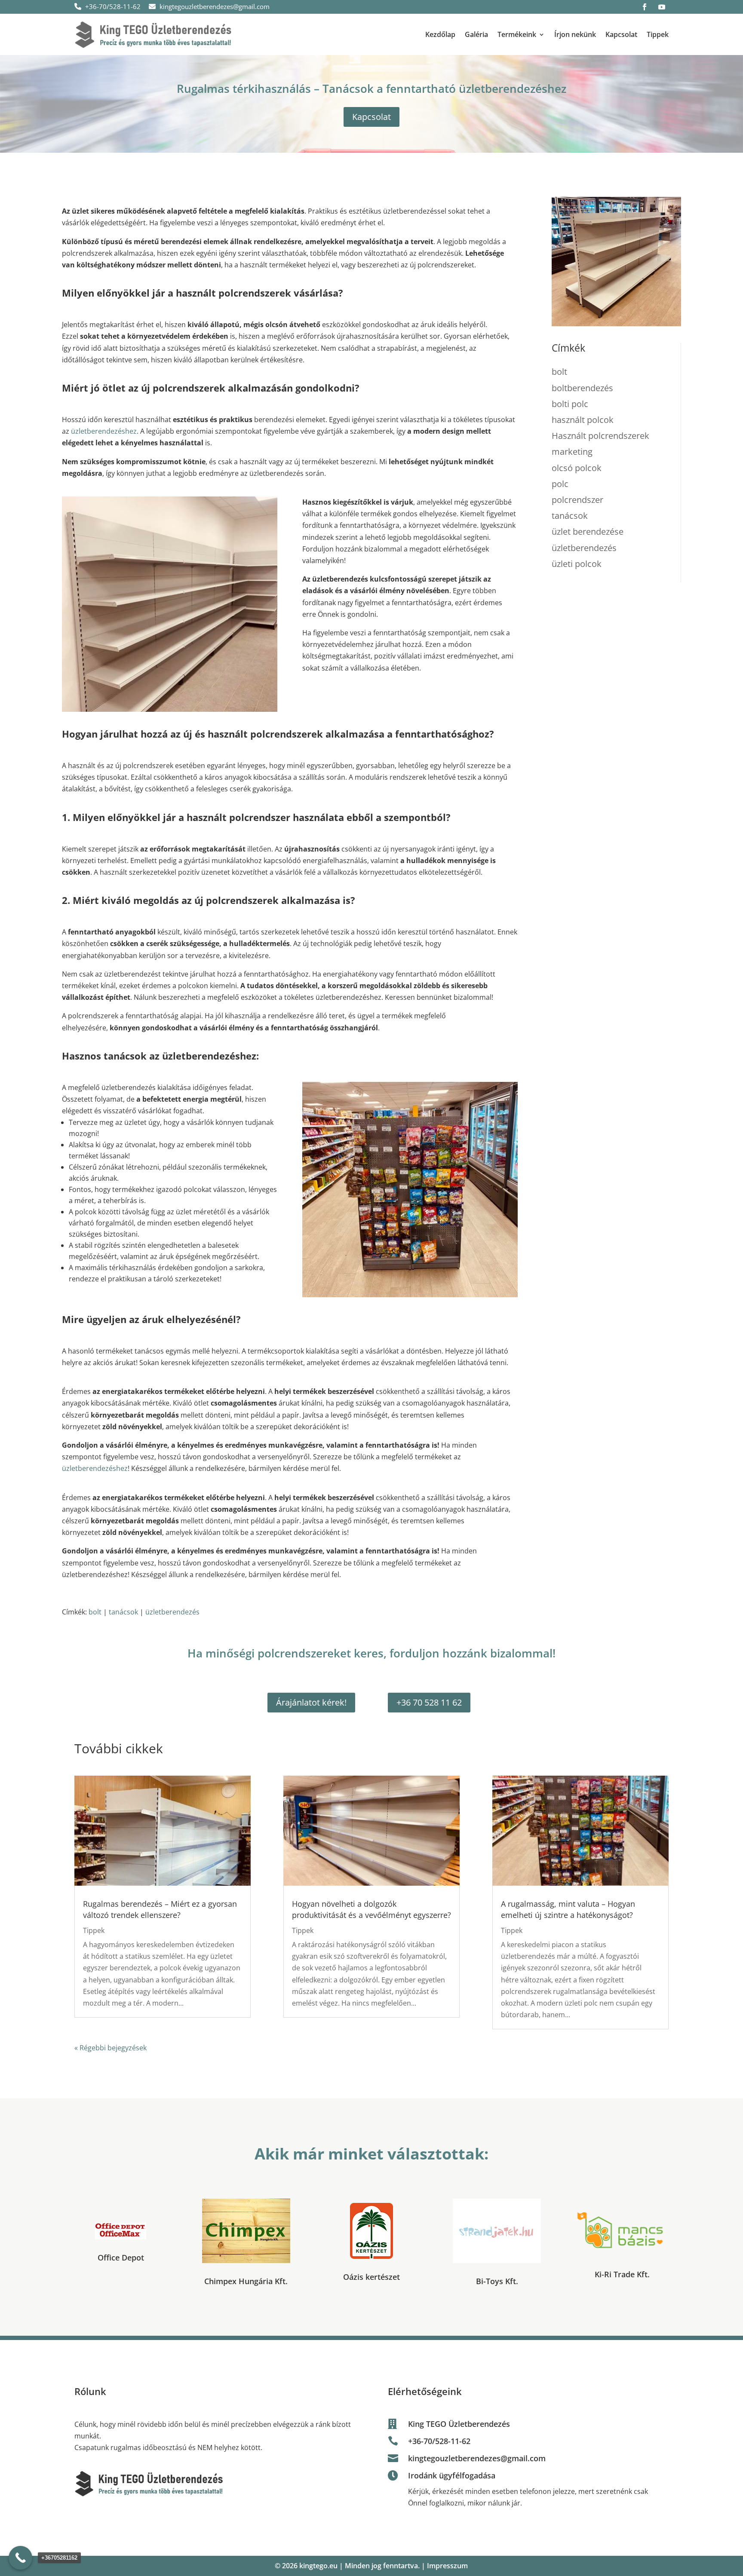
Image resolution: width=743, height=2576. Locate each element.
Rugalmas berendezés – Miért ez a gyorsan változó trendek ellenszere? (160, 1909)
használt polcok (583, 420)
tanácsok (123, 1612)
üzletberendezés (172, 1612)
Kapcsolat (621, 34)
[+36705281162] (20, 2558)
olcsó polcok (577, 468)
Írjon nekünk (575, 34)
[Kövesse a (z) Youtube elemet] (662, 7)
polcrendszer (577, 500)
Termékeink (517, 34)
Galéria (476, 34)
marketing (572, 452)
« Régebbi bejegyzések (111, 2048)
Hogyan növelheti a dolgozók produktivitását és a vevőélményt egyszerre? (371, 1909)
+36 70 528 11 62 (429, 1702)
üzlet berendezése (588, 531)
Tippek (658, 34)
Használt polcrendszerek (600, 436)
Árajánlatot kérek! (311, 1702)
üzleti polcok (577, 564)
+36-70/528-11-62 (112, 6)
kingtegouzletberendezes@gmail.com (214, 6)
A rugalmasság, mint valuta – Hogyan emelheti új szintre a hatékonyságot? (568, 1909)
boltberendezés (582, 388)
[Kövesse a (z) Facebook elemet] (645, 7)
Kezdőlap (440, 34)
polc (560, 484)
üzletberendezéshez (104, 431)
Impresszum (447, 2566)
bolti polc (570, 404)
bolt (95, 1612)
